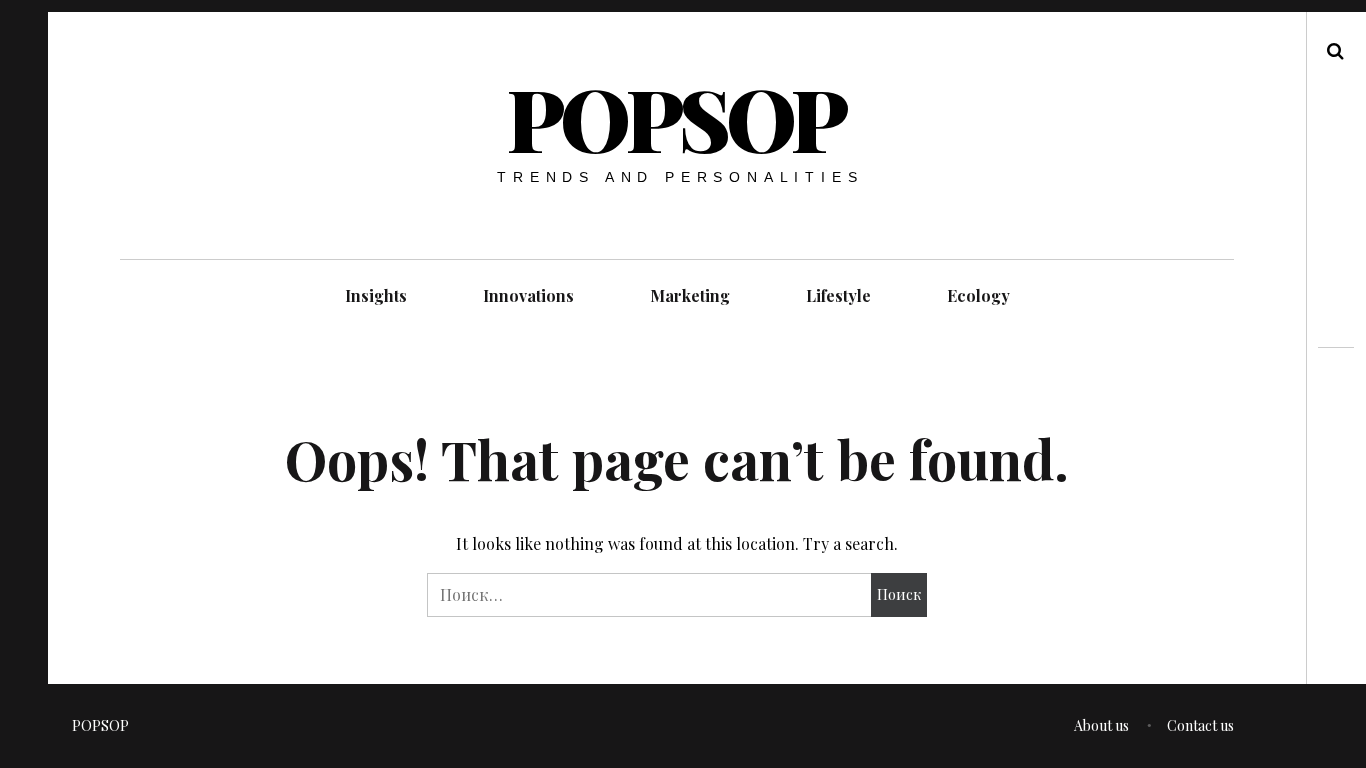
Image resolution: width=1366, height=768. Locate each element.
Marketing (690, 295)
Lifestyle (838, 295)
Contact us (1200, 725)
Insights (376, 295)
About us (1101, 725)
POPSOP (676, 117)
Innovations (528, 295)
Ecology (978, 295)
